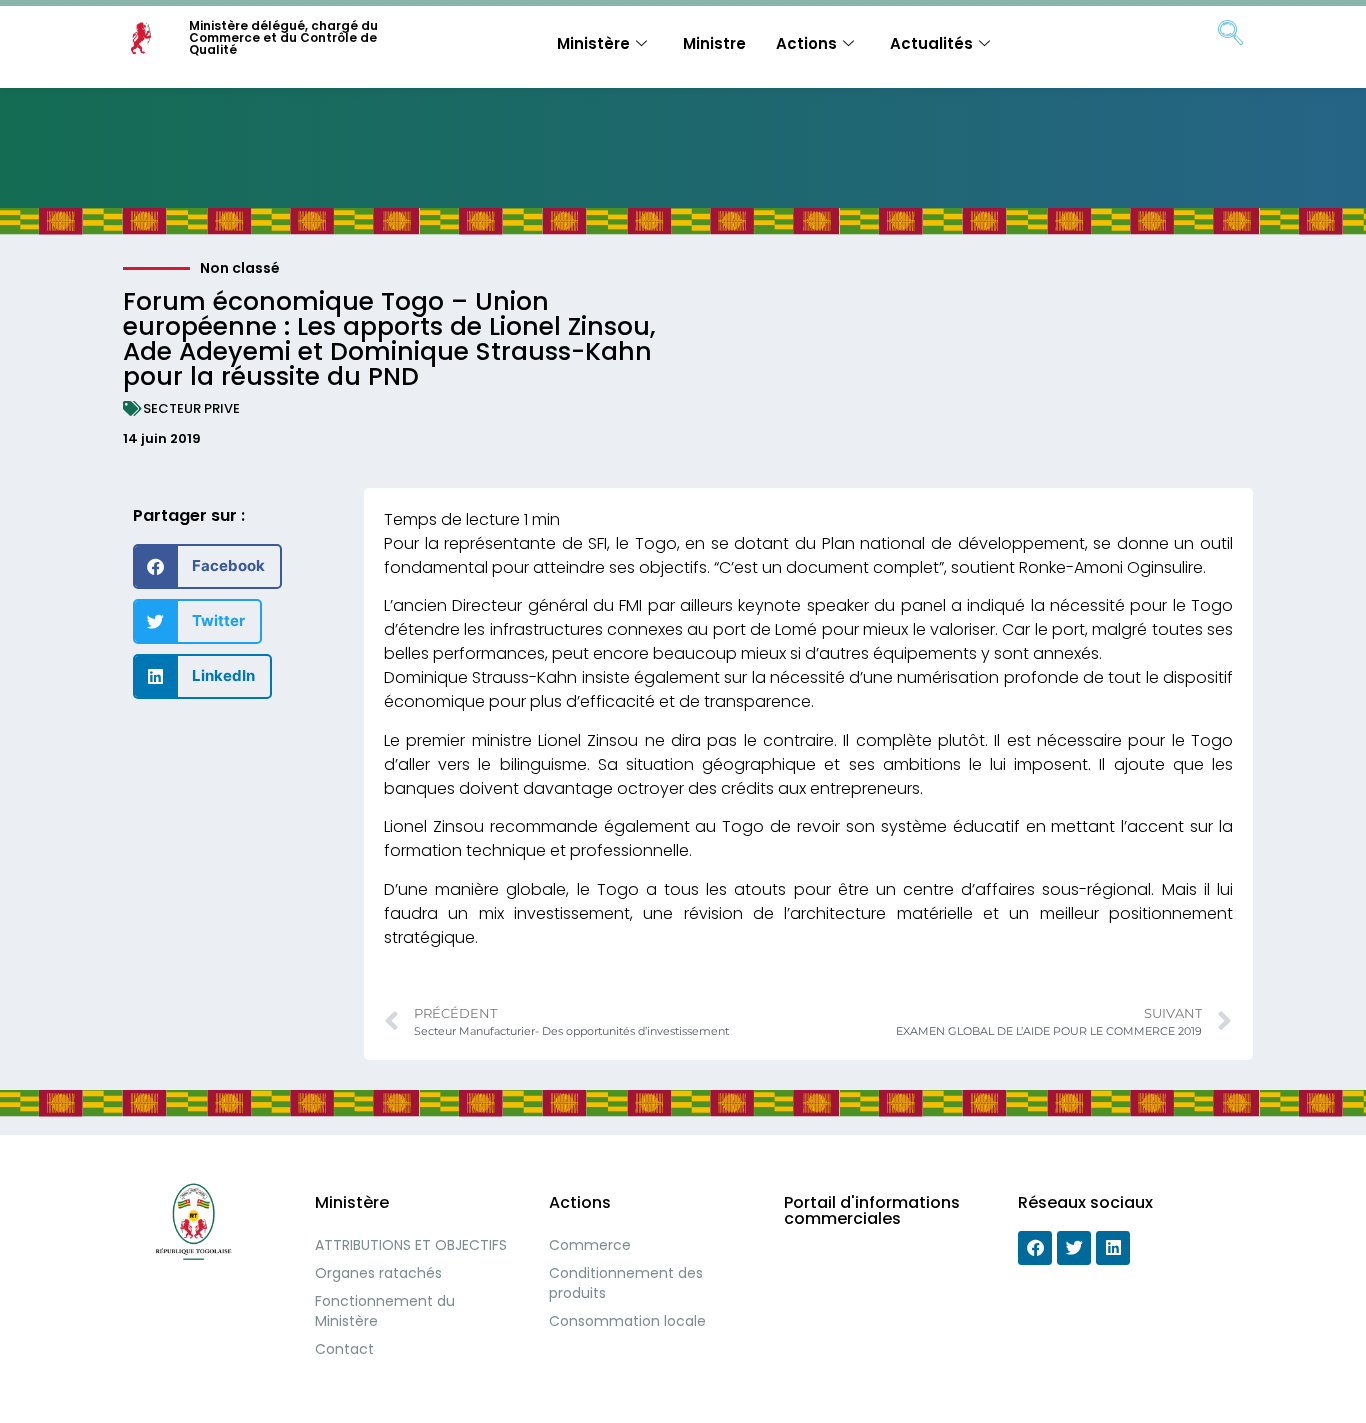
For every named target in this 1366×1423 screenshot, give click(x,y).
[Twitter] (1074, 1248)
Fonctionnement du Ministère (385, 1311)
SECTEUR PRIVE (191, 408)
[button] (207, 566)
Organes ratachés (378, 1273)
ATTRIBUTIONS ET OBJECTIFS (411, 1245)
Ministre (714, 43)
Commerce (590, 1245)
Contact (344, 1349)
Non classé (240, 268)
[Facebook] (1035, 1248)
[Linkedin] (1113, 1248)
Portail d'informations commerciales (872, 1210)
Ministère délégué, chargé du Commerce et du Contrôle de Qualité (283, 37)
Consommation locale (627, 1321)
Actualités (931, 43)
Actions (806, 43)
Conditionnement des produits (626, 1283)
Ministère (593, 43)
